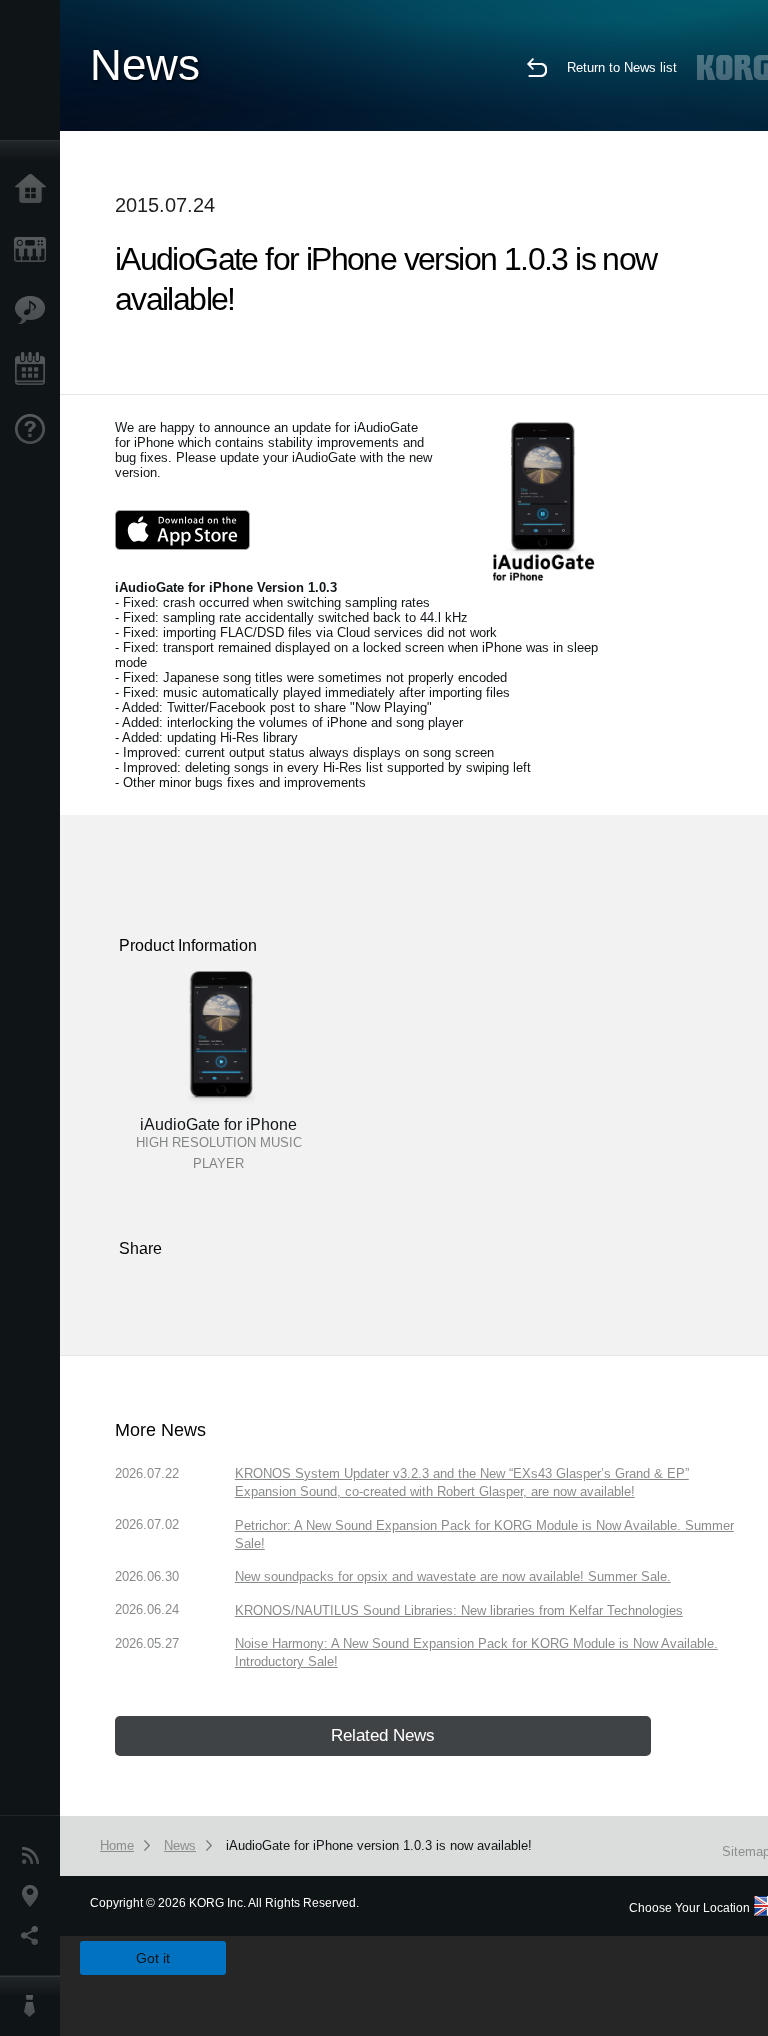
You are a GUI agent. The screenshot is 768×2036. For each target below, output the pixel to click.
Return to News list (622, 67)
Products (35, 250)
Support (35, 430)
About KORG (35, 2006)
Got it (153, 1958)
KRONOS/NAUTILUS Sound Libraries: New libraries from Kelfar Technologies (459, 1610)
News (35, 1856)
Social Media (35, 1936)
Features (35, 310)
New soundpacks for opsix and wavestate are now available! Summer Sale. (453, 1576)
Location (35, 1896)
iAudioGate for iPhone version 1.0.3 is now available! (379, 1845)
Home (35, 190)
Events (35, 370)
